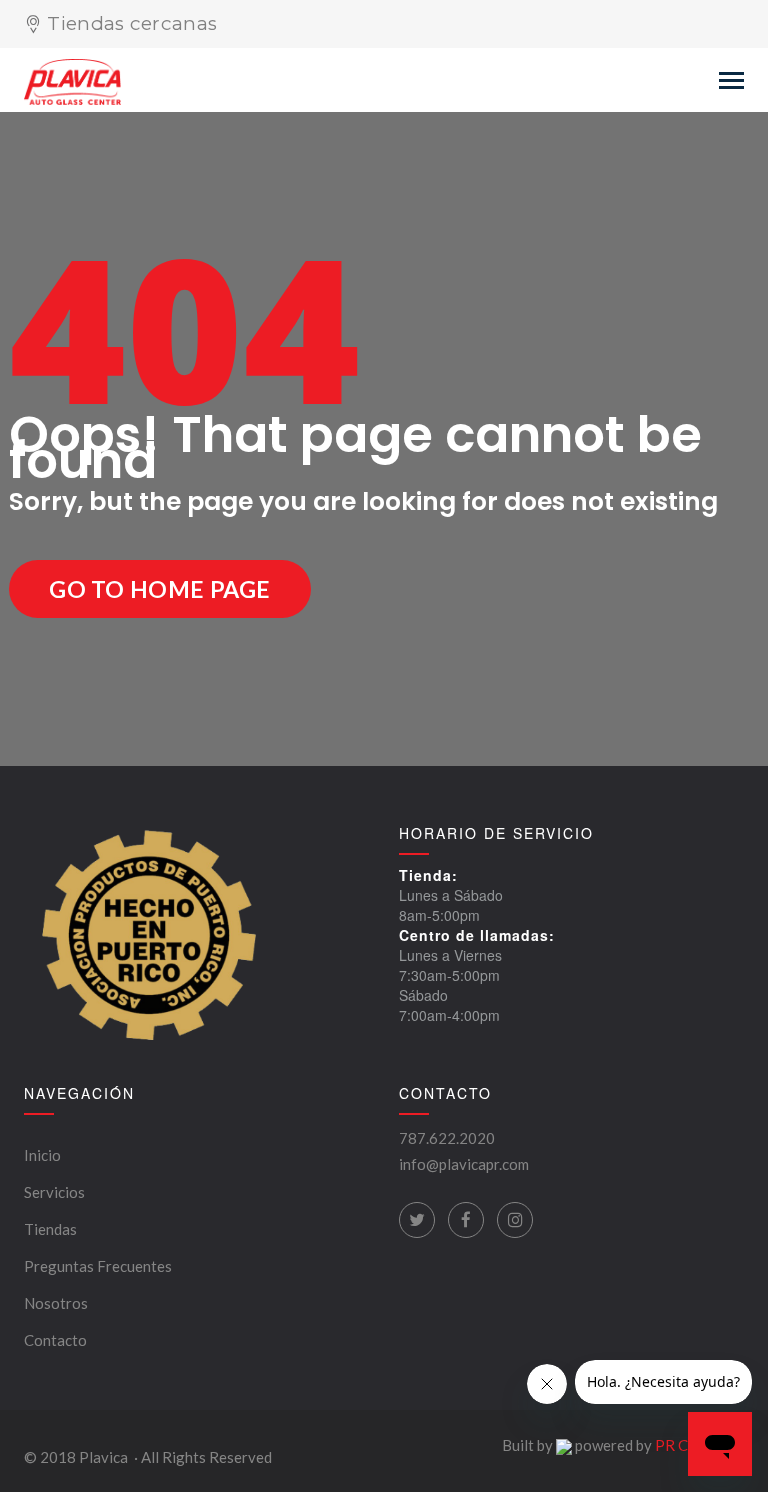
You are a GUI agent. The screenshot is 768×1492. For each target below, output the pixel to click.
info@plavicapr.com (464, 1164)
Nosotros (56, 1303)
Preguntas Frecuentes (98, 1266)
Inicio (42, 1155)
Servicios (54, 1192)
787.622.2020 (447, 1138)
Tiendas (50, 1229)
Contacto (55, 1340)
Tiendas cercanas (132, 23)
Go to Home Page (160, 589)
